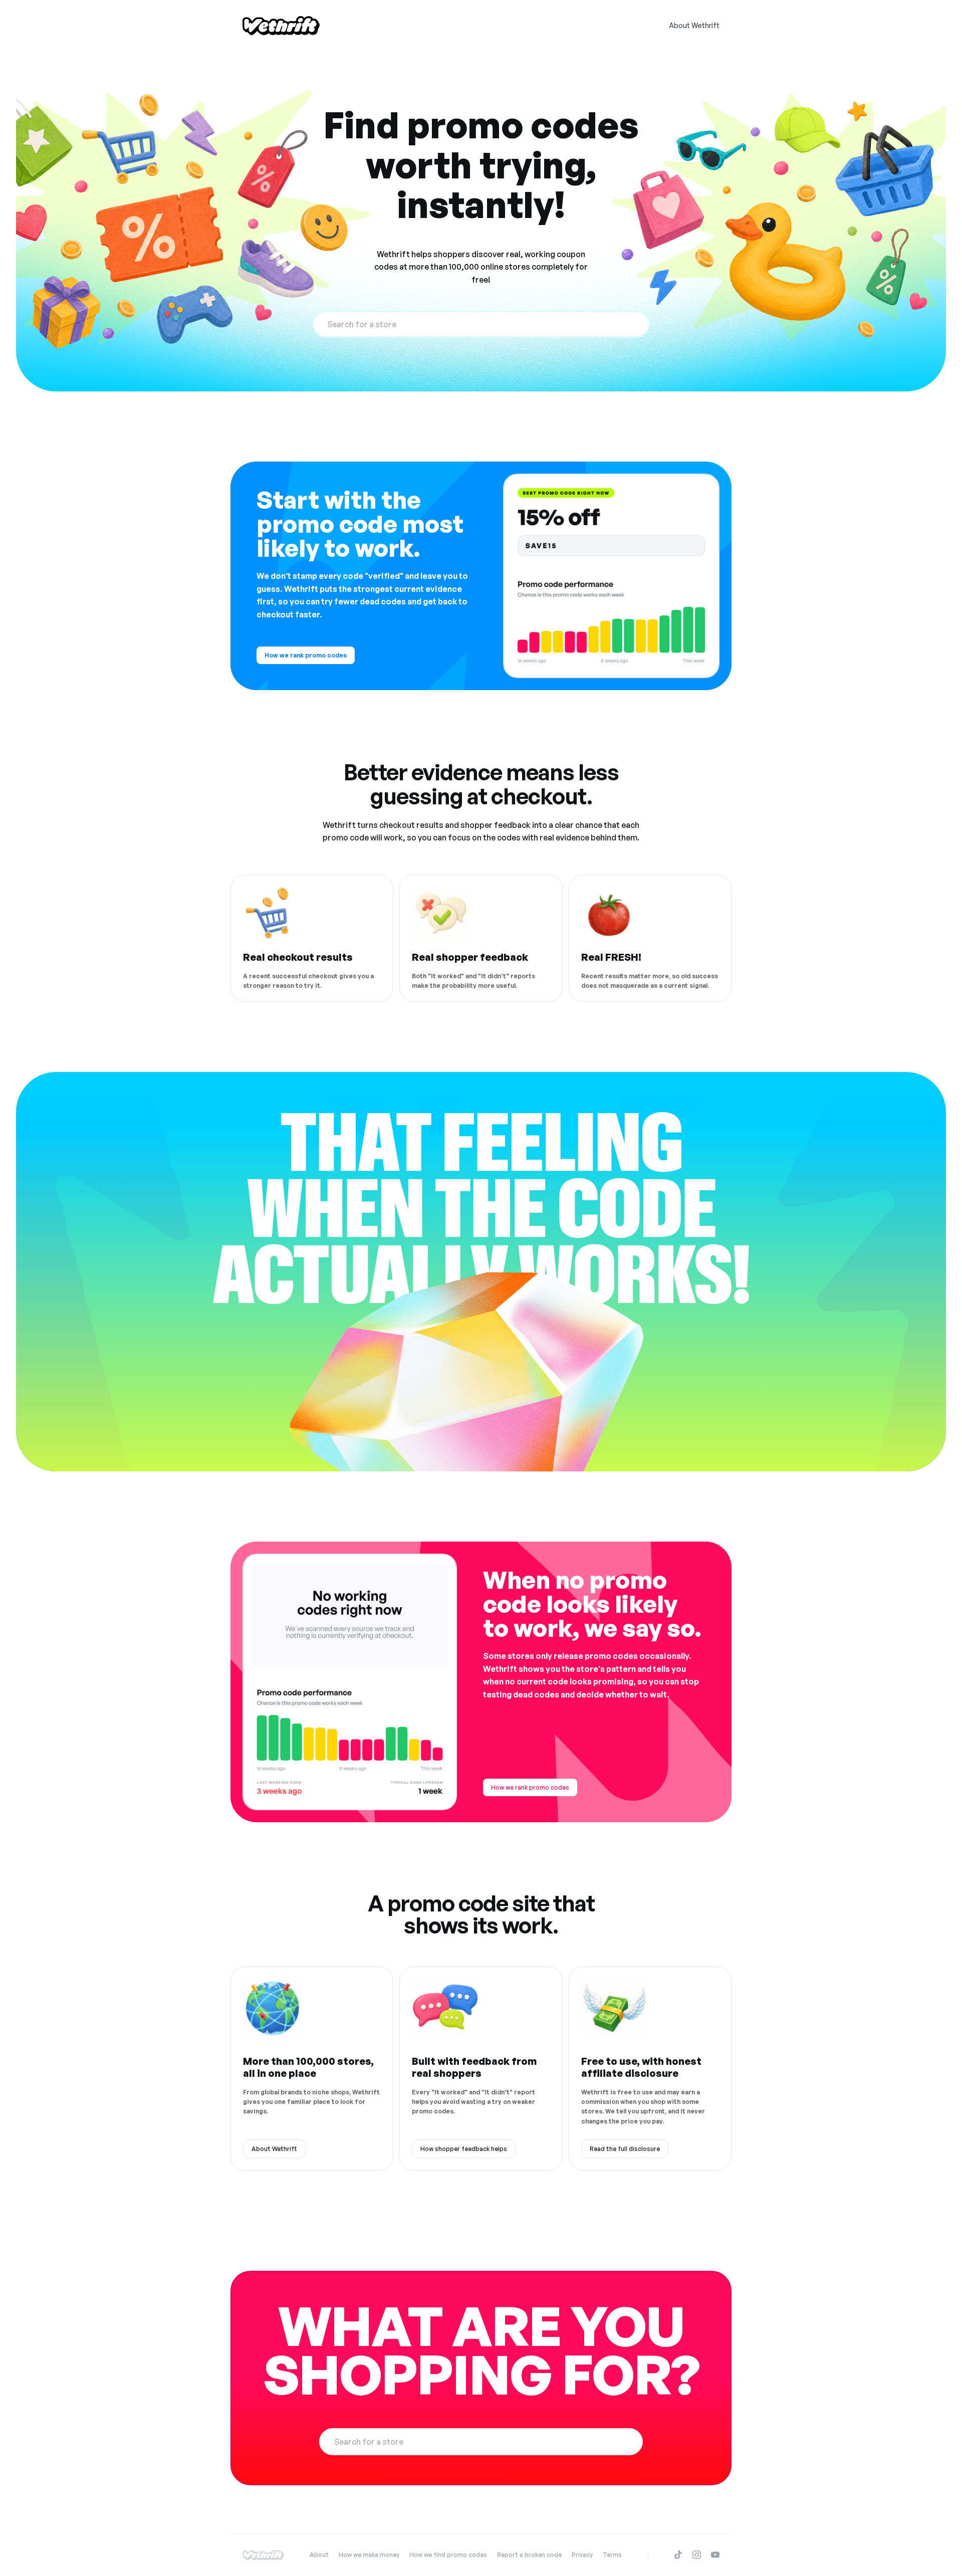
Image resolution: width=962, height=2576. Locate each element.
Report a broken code (529, 2555)
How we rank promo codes (306, 655)
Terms (612, 2555)
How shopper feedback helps (464, 2149)
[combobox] (481, 324)
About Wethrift (694, 25)
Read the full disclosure (625, 2149)
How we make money (369, 2555)
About (319, 2555)
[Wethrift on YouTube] (715, 2555)
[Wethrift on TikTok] (678, 2555)
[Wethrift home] (281, 26)
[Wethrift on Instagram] (697, 2555)
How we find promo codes (448, 2555)
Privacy (582, 2555)
